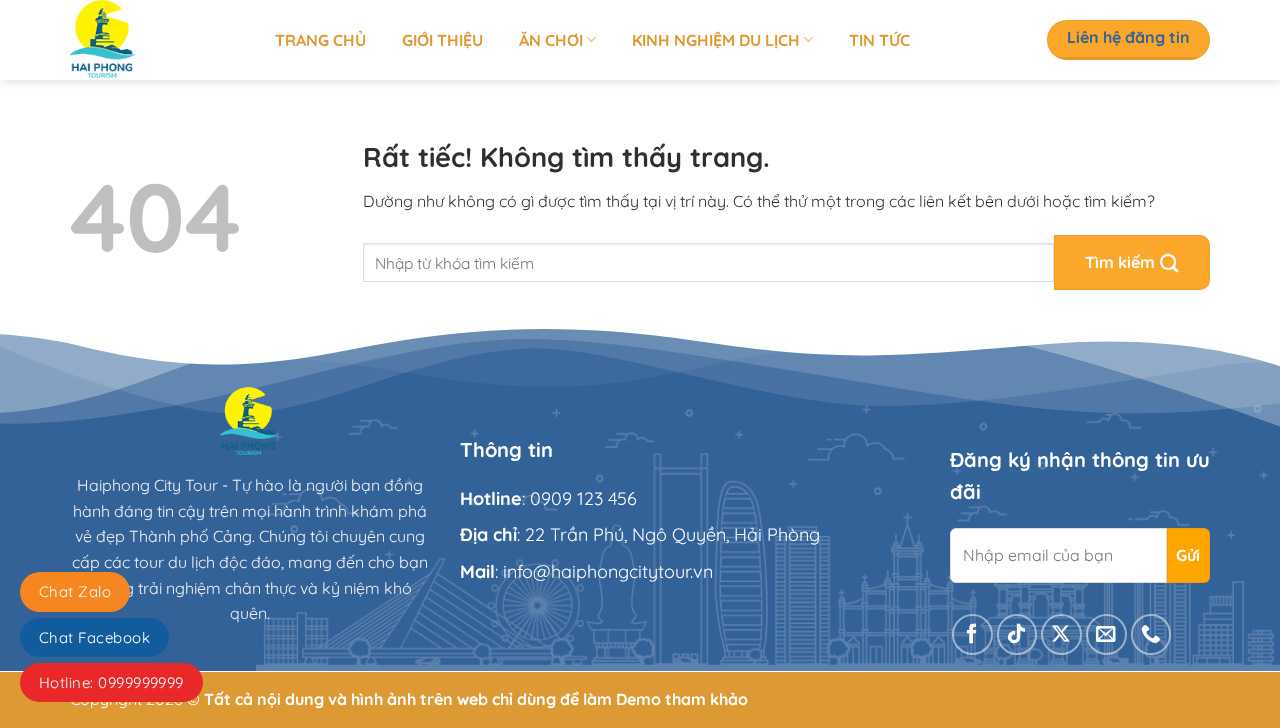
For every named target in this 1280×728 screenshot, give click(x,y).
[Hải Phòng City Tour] (157, 40)
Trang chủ (320, 40)
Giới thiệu (442, 40)
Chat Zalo (75, 591)
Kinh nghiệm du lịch (716, 40)
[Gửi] (1132, 262)
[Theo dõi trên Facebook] (972, 634)
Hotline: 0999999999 (111, 682)
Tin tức (879, 40)
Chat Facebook (94, 637)
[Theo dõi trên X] (1061, 634)
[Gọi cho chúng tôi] (1151, 634)
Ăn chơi (551, 40)
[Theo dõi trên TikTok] (1017, 634)
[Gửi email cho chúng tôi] (1106, 634)
